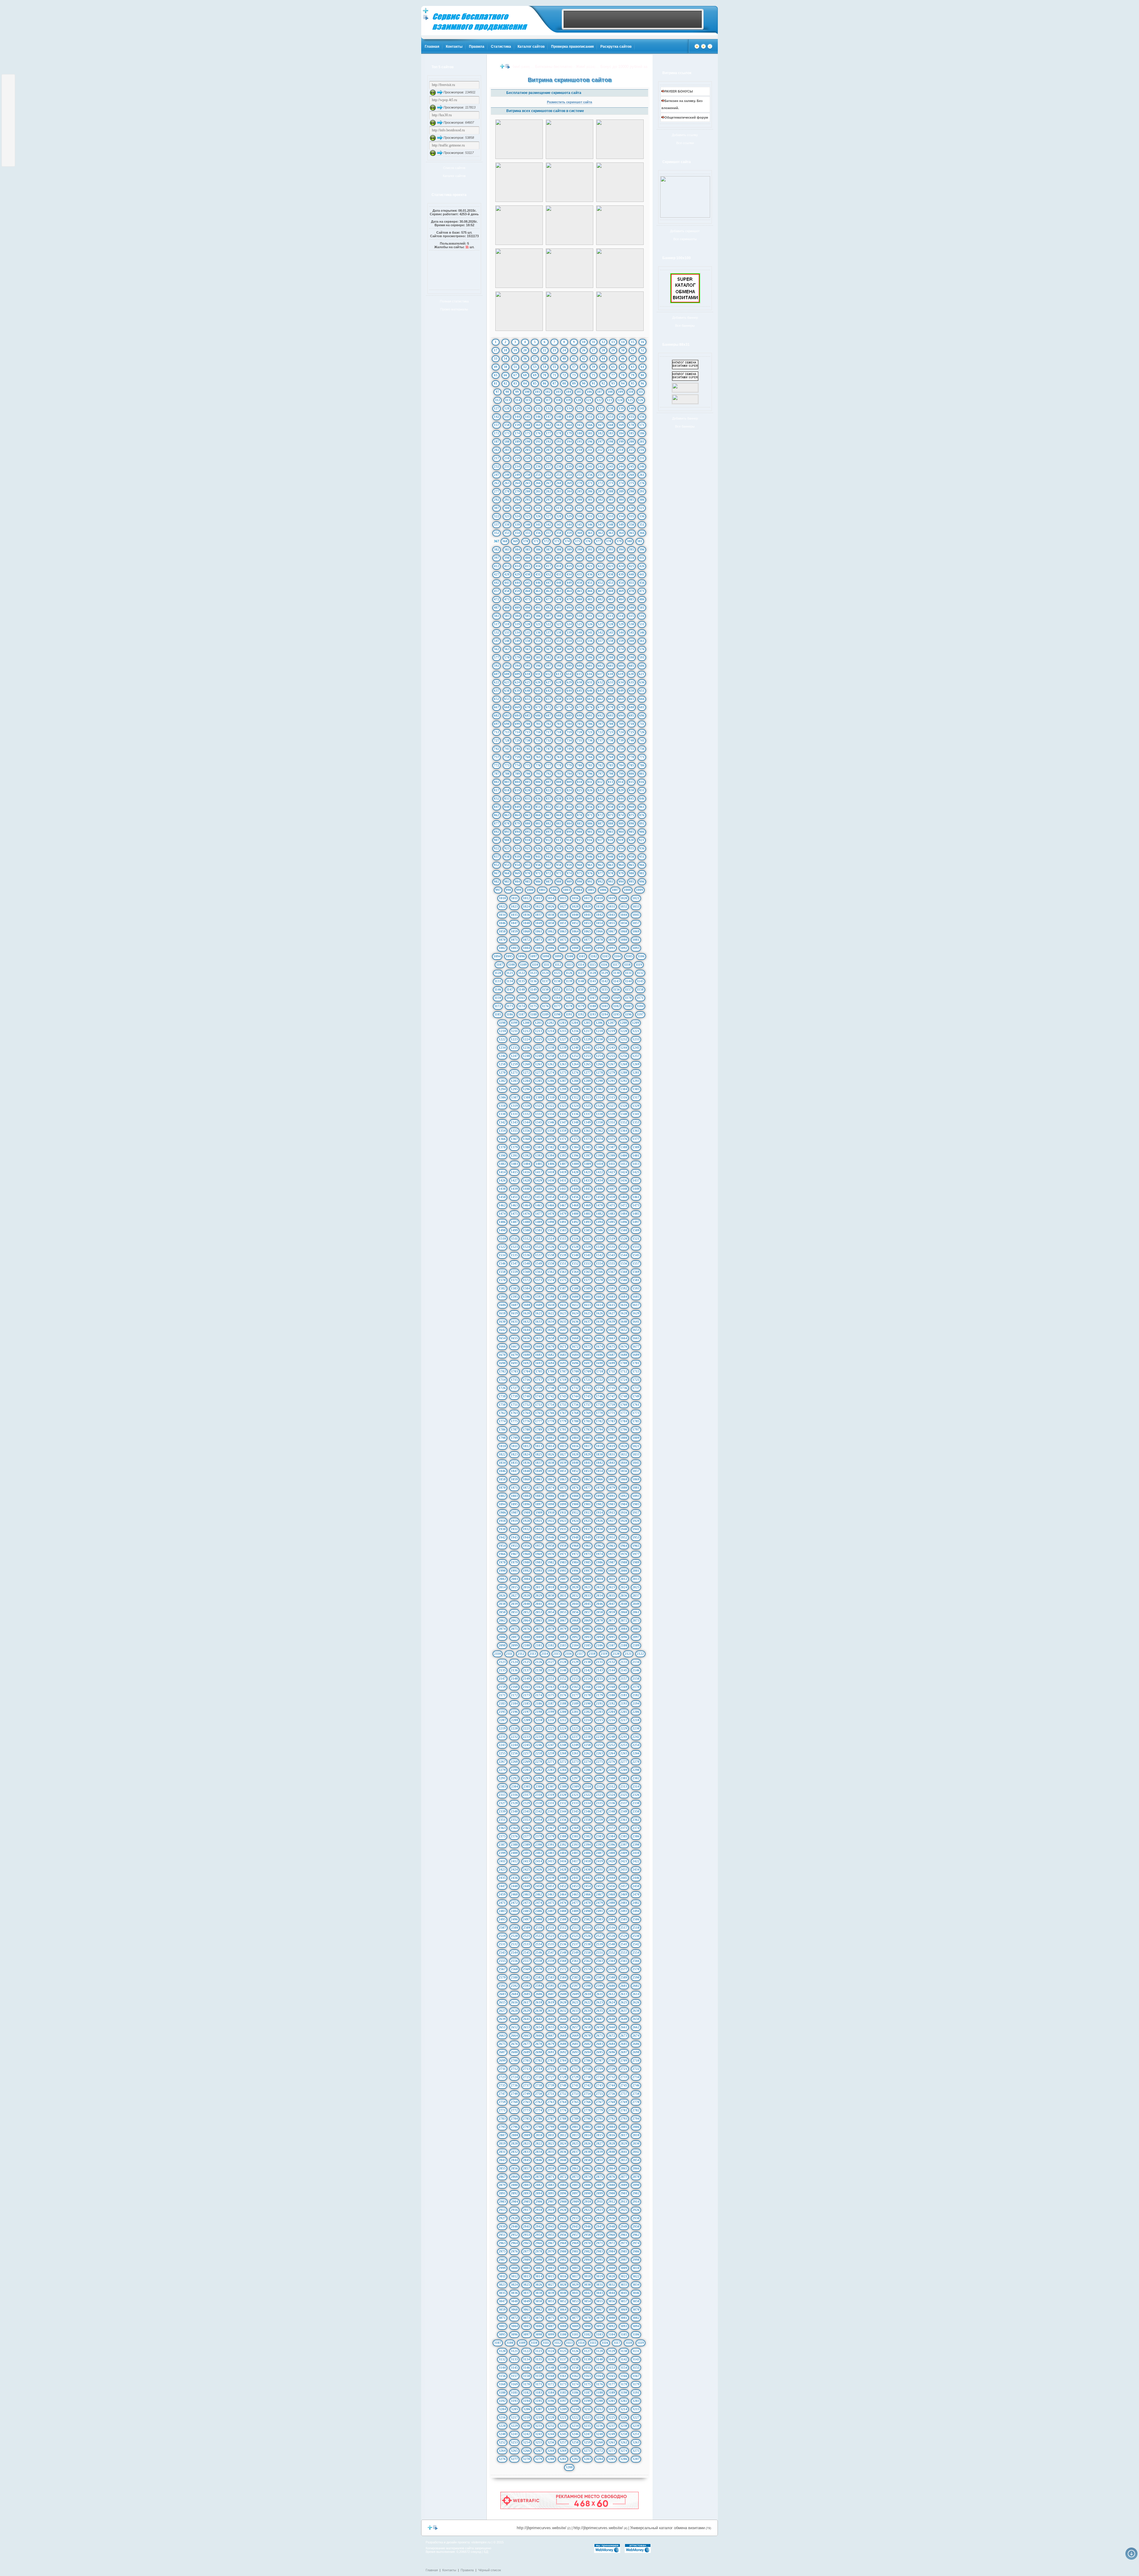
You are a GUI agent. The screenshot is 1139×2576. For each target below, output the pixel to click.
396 (642, 549)
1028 (575, 906)
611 (538, 674)
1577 (587, 1280)
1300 (575, 1089)
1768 (575, 1413)
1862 (551, 1479)
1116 (604, 965)
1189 (545, 1014)
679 (621, 707)
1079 (612, 940)
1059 (514, 931)
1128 (593, 973)
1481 (587, 1214)
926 (538, 848)
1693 (539, 1363)
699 (517, 724)
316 (590, 508)
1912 (575, 1512)
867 (548, 815)
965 (631, 865)
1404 (527, 1164)
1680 (526, 1355)
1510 (502, 1238)
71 (554, 375)
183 (611, 433)
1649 (587, 1330)
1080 (624, 940)
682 (497, 715)
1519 (612, 1238)
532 (497, 632)
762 (548, 757)
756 (642, 749)
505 (528, 616)
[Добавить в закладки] (703, 48)
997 (498, 890)
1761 (636, 1405)
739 (621, 740)
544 (621, 632)
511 (590, 616)
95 (633, 383)
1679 (514, 1355)
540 (580, 632)
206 (538, 450)
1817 (587, 1446)
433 (559, 574)
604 (621, 666)
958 (559, 865)
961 (590, 865)
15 (633, 342)
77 (613, 375)
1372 (575, 1139)
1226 (551, 1039)
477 (548, 599)
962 (600, 865)
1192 (581, 1014)
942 (548, 857)
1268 (624, 1064)
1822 (502, 1454)
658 (559, 699)
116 (538, 400)
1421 (587, 1172)
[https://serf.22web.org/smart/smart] (685, 288)
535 (528, 632)
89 (574, 383)
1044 (624, 915)
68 (525, 375)
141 (642, 408)
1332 (526, 1114)
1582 (502, 1288)
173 (507, 433)
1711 (612, 1371)
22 (545, 350)
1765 (539, 1413)
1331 (514, 1114)
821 (538, 790)
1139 (569, 981)
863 (507, 815)
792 (548, 774)
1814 (551, 1446)
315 (579, 508)
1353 (636, 1122)
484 (621, 599)
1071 (514, 940)
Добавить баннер (685, 318)
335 (631, 516)
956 (538, 865)
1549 (539, 1263)
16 (642, 342)
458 (507, 591)
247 (497, 475)
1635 (563, 1322)
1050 (551, 923)
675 (580, 707)
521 (538, 624)
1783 (612, 1421)
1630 (502, 1322)
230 (631, 458)
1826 (551, 1454)
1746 (599, 1396)
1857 (636, 1471)
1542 (599, 1255)
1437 (636, 1180)
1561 (539, 1272)
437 (600, 574)
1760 (624, 1405)
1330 (502, 1114)
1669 (539, 1346)
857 (600, 807)
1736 (624, 1388)
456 (642, 583)
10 (584, 342)
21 (535, 350)
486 (642, 599)
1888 (575, 1496)
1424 (624, 1172)
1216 (575, 1031)
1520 (624, 1238)
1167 (593, 998)
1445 (587, 1189)
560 (631, 641)
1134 (510, 981)
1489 (539, 1222)
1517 (587, 1238)
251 (538, 475)
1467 (563, 1205)
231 (642, 458)
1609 (539, 1305)
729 (517, 740)
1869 (636, 1479)
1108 (512, 965)
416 (538, 566)
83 (515, 383)
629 (569, 682)
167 (600, 425)
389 (569, 549)
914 (569, 840)
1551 (563, 1263)
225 (580, 458)
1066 (599, 931)
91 (594, 383)
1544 (624, 1255)
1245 (636, 1048)
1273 (539, 1072)
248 (507, 475)
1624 (575, 1313)
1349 (587, 1122)
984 (517, 881)
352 (497, 533)
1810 (502, 1446)
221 (538, 458)
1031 (612, 906)
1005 (591, 890)
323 (507, 516)
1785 (636, 1421)
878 (507, 823)
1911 (563, 1512)
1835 (514, 1463)
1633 (539, 1322)
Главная (432, 47)
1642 (502, 1330)
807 (548, 782)
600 (580, 666)
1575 (563, 1280)
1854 (599, 1471)
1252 (575, 1056)
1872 (526, 1488)
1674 (599, 1346)
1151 (557, 989)
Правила (477, 47)
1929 (636, 1521)
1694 (551, 1363)
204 (517, 450)
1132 (640, 973)
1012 (526, 898)
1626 (599, 1313)
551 (538, 641)
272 (600, 483)
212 (600, 450)
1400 (624, 1155)
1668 (526, 1346)
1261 (539, 1064)
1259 (514, 1064)
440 (631, 574)
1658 (551, 1338)
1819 (612, 1446)
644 (569, 691)
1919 (514, 1521)
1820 (624, 1446)
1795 (612, 1429)
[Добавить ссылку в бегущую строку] (502, 68)
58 (584, 367)
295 (528, 500)
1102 (594, 956)
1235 (514, 1048)
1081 (636, 940)
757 (497, 757)
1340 (624, 1114)
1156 (617, 989)
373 (557, 541)
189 (517, 441)
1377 (636, 1139)
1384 (575, 1147)
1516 (575, 1238)
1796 (624, 1429)
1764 (526, 1413)
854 (569, 807)
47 (633, 358)
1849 (539, 1471)
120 (578, 400)
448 (559, 583)
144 (517, 417)
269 (569, 483)
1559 (514, 1272)
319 (621, 508)
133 (559, 408)
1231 (612, 1039)
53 (535, 367)
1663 (612, 1338)
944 (569, 857)
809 (569, 782)
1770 (599, 1413)
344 (569, 525)
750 (580, 749)
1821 (636, 1446)
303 (611, 500)
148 (559, 417)
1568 (624, 1272)
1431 (563, 1180)
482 (600, 599)
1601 (587, 1297)
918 (610, 840)
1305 (636, 1089)
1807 (612, 1438)
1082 (502, 948)
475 (528, 599)
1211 (514, 1031)
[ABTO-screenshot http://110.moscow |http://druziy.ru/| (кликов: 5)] (569, 268)
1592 (624, 1288)
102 (548, 392)
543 (611, 632)
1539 (563, 1255)
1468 (575, 1205)
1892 (624, 1496)
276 (642, 483)
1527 (563, 1247)
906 (642, 832)
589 (621, 657)
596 (538, 666)
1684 (575, 1355)
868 (559, 815)
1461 (636, 1197)
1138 (557, 981)
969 (517, 873)
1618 (502, 1313)
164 (569, 425)
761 (538, 757)
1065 (587, 931)
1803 (563, 1438)
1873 (539, 1488)
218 (507, 458)
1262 (551, 1064)
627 (548, 682)
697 (497, 724)
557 (600, 641)
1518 (599, 1238)
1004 (579, 890)
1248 (526, 1056)
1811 (514, 1446)
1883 (514, 1496)
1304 (624, 1089)
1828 (575, 1454)
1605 (636, 1297)
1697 (587, 1363)
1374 (599, 1139)
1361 (587, 1131)
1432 (575, 1180)
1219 (612, 1031)
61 (613, 367)
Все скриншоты (685, 239)
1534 (502, 1255)
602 (600, 666)
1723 (612, 1380)
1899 (563, 1504)
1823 (514, 1454)
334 (621, 516)
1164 (557, 998)
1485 (636, 1214)
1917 (636, 1512)
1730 (551, 1388)
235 (528, 466)
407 (600, 558)
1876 (575, 1488)
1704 (527, 1371)
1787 (514, 1429)
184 (621, 433)
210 (580, 450)
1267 (612, 1064)
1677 (636, 1346)
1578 (599, 1280)
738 (611, 740)
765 (580, 757)
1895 (514, 1504)
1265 (587, 1064)
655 (528, 699)
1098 (546, 956)
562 (497, 649)
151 (590, 417)
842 (600, 798)
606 (642, 666)
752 (600, 749)
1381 (539, 1147)
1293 (636, 1081)
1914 (599, 1512)
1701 (636, 1363)
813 (610, 782)
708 (611, 724)
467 (600, 591)
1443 (563, 1189)
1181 (605, 1006)
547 (497, 641)
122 (599, 400)
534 (517, 632)
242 (600, 466)
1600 (575, 1297)
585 (580, 657)
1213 (539, 1031)
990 (580, 881)
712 (497, 732)
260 (631, 475)
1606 (502, 1305)
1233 (636, 1039)
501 (642, 608)
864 (517, 815)
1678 (502, 1355)
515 (631, 616)
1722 (599, 1380)
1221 (636, 1031)
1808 (624, 1438)
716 (538, 732)
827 (600, 790)
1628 (624, 1313)
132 (548, 408)
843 (611, 798)
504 (517, 616)
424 (621, 566)
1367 (514, 1139)
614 (569, 674)
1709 (588, 1371)
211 (590, 450)
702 (548, 724)
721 (590, 732)
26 (584, 350)
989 (569, 881)
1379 (514, 1147)
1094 (497, 956)
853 (559, 807)
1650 (599, 1330)
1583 (514, 1288)
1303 (612, 1089)
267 (548, 483)
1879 (612, 1488)
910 (528, 840)
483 (611, 599)
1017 (587, 898)
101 (537, 392)
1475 (514, 1214)
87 (554, 383)
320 (631, 508)
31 (633, 350)
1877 (587, 1488)
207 (548, 450)
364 (621, 533)
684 (517, 715)
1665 (636, 1338)
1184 (640, 1006)
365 (631, 533)
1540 (575, 1255)
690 (580, 715)
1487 (514, 1222)
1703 (515, 1371)
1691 (514, 1363)
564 (517, 649)
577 (497, 657)
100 (527, 392)
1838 (551, 1463)
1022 (502, 906)
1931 (514, 1529)
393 (611, 549)
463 (559, 591)
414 (517, 566)
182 (600, 433)
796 (590, 774)
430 (528, 574)
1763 (514, 1413)
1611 (563, 1305)
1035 (514, 915)
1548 (526, 1263)
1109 (523, 965)
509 (569, 616)
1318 (502, 1106)
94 (623, 383)
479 (569, 599)
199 (621, 441)
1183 (628, 1006)
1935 (563, 1529)
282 (548, 491)
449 (569, 583)
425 (631, 566)
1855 (612, 1471)
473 (507, 599)
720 (580, 732)
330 (580, 516)
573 (611, 649)
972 (548, 873)
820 (528, 790)
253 (559, 475)
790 (528, 774)
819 (517, 790)
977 (600, 873)
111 (641, 392)
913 (559, 840)
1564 (575, 1272)
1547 (514, 1263)
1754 (551, 1405)
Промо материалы (454, 309)
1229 (587, 1039)
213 (610, 450)
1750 (502, 1405)
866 (538, 815)
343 (559, 525)
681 (642, 707)
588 (611, 657)
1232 (624, 1039)
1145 (640, 981)
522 (548, 624)
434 (569, 574)
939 (517, 857)
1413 (636, 1164)
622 (497, 682)
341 (538, 525)
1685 (587, 1355)
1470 (599, 1205)
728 (507, 740)
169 (621, 425)
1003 (567, 890)
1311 (563, 1097)
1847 (514, 1471)
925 (528, 848)
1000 (530, 890)
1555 (612, 1263)
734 (569, 740)
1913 (587, 1512)
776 (538, 765)
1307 (515, 1097)
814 (621, 782)
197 (600, 441)
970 (528, 873)
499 (621, 608)
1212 (526, 1031)
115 (528, 400)
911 (538, 840)
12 (603, 342)
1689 (636, 1355)
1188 (533, 1014)
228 (611, 458)
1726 (502, 1388)
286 (590, 491)
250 (528, 475)
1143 (617, 981)
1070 (502, 940)
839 (569, 798)
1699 (612, 1363)
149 (569, 417)
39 (554, 358)
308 (507, 508)
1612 (575, 1305)
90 (584, 383)
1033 (636, 906)
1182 (617, 1006)
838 (559, 798)
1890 (599, 1496)
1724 (624, 1380)
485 (631, 599)
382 (497, 549)
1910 (551, 1512)
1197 (640, 1014)
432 (548, 574)
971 (538, 873)
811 (590, 782)
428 (507, 574)
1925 (587, 1521)
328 (559, 516)
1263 (563, 1064)
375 (578, 541)
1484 (624, 1214)
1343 (514, 1122)
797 (600, 774)
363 (611, 533)
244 (621, 466)
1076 (575, 940)
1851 (563, 1471)
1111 (547, 965)
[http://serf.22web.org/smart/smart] (685, 376)
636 (642, 682)
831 (642, 790)
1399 (612, 1155)
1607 (515, 1305)
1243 (612, 1048)
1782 (599, 1421)
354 (517, 533)
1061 (539, 931)
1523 (514, 1247)
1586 (551, 1288)
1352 (624, 1122)
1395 (563, 1155)
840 (580, 798)
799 (621, 774)
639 (517, 691)
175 (528, 433)
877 (497, 823)
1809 (636, 1438)
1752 (526, 1405)
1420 (575, 1172)
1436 (624, 1180)
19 (515, 350)
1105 (629, 956)
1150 (545, 989)
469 (621, 591)
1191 (569, 1014)
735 (580, 740)
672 (548, 707)
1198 (502, 1023)
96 (642, 383)
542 (600, 632)
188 (507, 441)
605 (631, 666)
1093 (636, 948)
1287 (563, 1081)
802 (497, 782)
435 (580, 574)
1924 (575, 1521)
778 (559, 765)
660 (580, 699)
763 (559, 757)
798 (611, 774)
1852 (575, 1471)
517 (497, 624)
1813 (539, 1446)
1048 (526, 923)
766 (590, 757)
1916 (624, 1512)
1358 (551, 1131)
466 (590, 591)
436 (590, 574)
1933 (539, 1529)
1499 (514, 1230)
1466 (551, 1205)
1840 (575, 1463)
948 (611, 857)
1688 (624, 1355)
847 (497, 807)
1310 (551, 1097)
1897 (539, 1504)
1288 (575, 1081)
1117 (616, 965)
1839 (563, 1463)
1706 (551, 1371)
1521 (636, 1238)
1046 (502, 923)
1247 (514, 1056)
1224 (526, 1039)
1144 (628, 981)
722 (600, 732)
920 (631, 840)
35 (515, 358)
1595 (514, 1297)
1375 (612, 1139)
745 (528, 749)
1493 (587, 1222)
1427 (514, 1180)
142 (497, 417)
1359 (563, 1131)
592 (497, 666)
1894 (502, 1504)
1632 (526, 1322)
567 (548, 649)
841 (590, 798)
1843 (612, 1463)
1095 (509, 956)
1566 (599, 1272)
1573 (539, 1280)
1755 (563, 1405)
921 (642, 840)
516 (642, 616)
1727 (514, 1388)
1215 (563, 1031)
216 (642, 450)
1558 (502, 1272)
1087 (563, 948)
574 (621, 649)
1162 (533, 998)
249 (517, 475)
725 (631, 732)
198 (611, 441)
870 (580, 815)
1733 (587, 1388)
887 (600, 823)
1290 (599, 1081)
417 (548, 566)
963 (611, 865)
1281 (636, 1072)
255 (580, 475)
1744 (575, 1396)
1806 (599, 1438)
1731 (563, 1388)
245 (631, 466)
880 (528, 823)
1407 (563, 1164)
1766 (551, 1413)
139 (621, 408)
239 (569, 466)
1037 (539, 915)
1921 (539, 1521)
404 (569, 558)
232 (497, 466)
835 (528, 798)
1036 (526, 915)
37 (535, 358)
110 (631, 392)
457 (497, 591)
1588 (575, 1288)
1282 (502, 1081)
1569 (636, 1272)
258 (611, 475)
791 (538, 774)
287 (600, 491)
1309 (539, 1097)
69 (535, 375)
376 (588, 541)
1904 (624, 1504)
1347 (563, 1122)
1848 (526, 1471)
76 (603, 375)
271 (590, 483)
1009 (640, 890)
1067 (612, 931)
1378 (502, 1147)
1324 (575, 1106)
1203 (563, 1023)
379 (619, 541)
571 (590, 649)
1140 (581, 981)
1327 (612, 1106)
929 (569, 848)
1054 (599, 923)
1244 (624, 1048)
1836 (526, 1463)
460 (528, 591)
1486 (502, 1222)
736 (590, 740)
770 (631, 757)
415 (528, 566)
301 (590, 500)
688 (559, 715)
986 (538, 881)
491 (538, 608)
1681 (539, 1355)
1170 (628, 998)
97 (497, 392)
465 (580, 591)
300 (580, 500)
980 (631, 873)
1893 (636, 1496)
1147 (510, 989)
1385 (587, 1147)
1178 (569, 1006)
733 (559, 740)
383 (507, 549)
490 (528, 608)
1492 (575, 1222)
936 (642, 848)
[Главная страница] (697, 48)
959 (569, 865)
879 (517, 823)
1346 (551, 1122)
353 (507, 533)
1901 (587, 1504)
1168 (605, 998)
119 (568, 400)
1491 (563, 1222)
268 (559, 483)
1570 (502, 1280)
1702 (502, 1371)
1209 (636, 1023)
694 (621, 715)
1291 (612, 1081)
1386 (599, 1147)
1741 (539, 1396)
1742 (551, 1396)
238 (559, 466)
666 (642, 699)
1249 (539, 1056)
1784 (624, 1421)
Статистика (501, 47)
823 (559, 790)
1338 (599, 1114)
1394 (551, 1155)
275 (631, 483)
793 (559, 774)
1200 (526, 1023)
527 (600, 624)
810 (580, 782)
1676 (624, 1346)
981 (642, 873)
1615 (612, 1305)
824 (569, 790)
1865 (587, 1479)
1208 (623, 1023)
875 (631, 815)
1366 (502, 1139)
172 (497, 433)
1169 (617, 998)
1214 (551, 1031)
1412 (624, 1164)
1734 (599, 1388)
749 (569, 749)
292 (497, 500)
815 (631, 782)
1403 (515, 1164)
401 (538, 558)
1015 (563, 898)
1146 (498, 989)
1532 (624, 1247)
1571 (514, 1280)
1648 (575, 1330)
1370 (551, 1139)
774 (517, 765)
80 (642, 375)
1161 (522, 998)
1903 (612, 1504)
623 (507, 682)
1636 (575, 1322)
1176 (545, 1006)
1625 (587, 1313)
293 (507, 500)
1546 (502, 1263)
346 (590, 525)
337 (497, 525)
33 (496, 358)
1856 (624, 1471)
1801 (539, 1438)
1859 (514, 1479)
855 (580, 807)
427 (497, 574)
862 (497, 815)
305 (631, 500)
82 (505, 383)
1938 (599, 1529)
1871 (514, 1488)
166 (590, 425)
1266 (599, 1064)
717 (548, 732)
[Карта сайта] (710, 48)
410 (631, 558)
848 (507, 807)
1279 (612, 1072)
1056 (624, 923)
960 (580, 865)
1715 (514, 1380)
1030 (599, 906)
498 (611, 608)
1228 (575, 1039)
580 (528, 657)
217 (497, 458)
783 (611, 765)
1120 (498, 973)
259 (621, 475)
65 (496, 375)
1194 (605, 1014)
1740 (526, 1396)
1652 (624, 1330)
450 (580, 583)
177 (548, 433)
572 (600, 649)
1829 (587, 1454)
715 (528, 732)
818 (507, 790)
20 (525, 350)
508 (559, 616)
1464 (526, 1205)
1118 (627, 965)
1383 (563, 1147)
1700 (624, 1363)
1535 (514, 1255)
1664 (624, 1338)
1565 (587, 1272)
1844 (624, 1463)
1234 (502, 1048)
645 (580, 691)
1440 (526, 1189)
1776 (526, 1421)
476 (538, 599)
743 (507, 749)
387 (548, 549)
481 (590, 599)
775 (528, 765)
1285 (539, 1081)
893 (507, 832)
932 (600, 848)
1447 (612, 1189)
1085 (539, 948)
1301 (587, 1089)
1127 (581, 973)
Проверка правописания (572, 47)
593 (507, 666)
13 (613, 342)
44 (603, 358)
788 (507, 774)
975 (580, 873)
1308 (527, 1097)
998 (508, 890)
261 (642, 475)
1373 (587, 1139)
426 (642, 566)
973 (559, 873)
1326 (599, 1106)
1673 (587, 1346)
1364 (624, 1131)
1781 (587, 1421)
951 (642, 857)
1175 (533, 1006)
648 (611, 691)
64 (642, 367)
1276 (575, 1072)
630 (580, 682)
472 (497, 599)
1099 (558, 956)
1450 (502, 1197)
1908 (527, 1512)
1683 (563, 1355)
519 (517, 624)
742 (497, 749)
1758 (599, 1405)
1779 (563, 1421)
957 (548, 865)
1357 (539, 1131)
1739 (514, 1396)
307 (497, 508)
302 (600, 500)
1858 (502, 1479)
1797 (636, 1429)
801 (642, 774)
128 (507, 408)
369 (515, 541)
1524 (526, 1247)
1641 (636, 1322)
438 (611, 574)
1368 (526, 1139)
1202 (551, 1023)
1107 (500, 965)
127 (497, 408)
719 (569, 732)
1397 (587, 1155)
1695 (563, 1363)
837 (548, 798)
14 (623, 342)
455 (631, 583)
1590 (599, 1288)
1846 (502, 1471)
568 (559, 649)
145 (528, 417)
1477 (539, 1214)
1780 (575, 1421)
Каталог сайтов (531, 47)
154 (621, 417)
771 (642, 757)
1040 (575, 915)
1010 (502, 898)
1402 (502, 1164)
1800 (526, 1438)
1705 (539, 1371)
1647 (563, 1330)
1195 (617, 1014)
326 (538, 516)
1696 (575, 1363)
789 (517, 774)
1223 (514, 1039)
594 (517, 666)
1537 (539, 1255)
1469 (587, 1205)
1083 (514, 948)
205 (528, 450)
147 (548, 417)
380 (629, 541)
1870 (502, 1488)
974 (569, 873)
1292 (624, 1081)
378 (609, 541)
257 (600, 475)
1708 (575, 1371)
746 (538, 749)
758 (507, 757)
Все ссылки (685, 143)
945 (580, 857)
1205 (587, 1023)
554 (569, 641)
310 (528, 508)
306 (642, 500)
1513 (539, 1238)
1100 (570, 956)
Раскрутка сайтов (616, 47)
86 (545, 383)
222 (548, 458)
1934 (551, 1529)
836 (538, 798)
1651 (612, 1330)
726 (642, 732)
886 (590, 823)
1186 (510, 1014)
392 (600, 549)
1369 (539, 1139)
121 (589, 400)
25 (574, 350)
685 (528, 715)
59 (594, 367)
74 (584, 375)
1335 (563, 1114)
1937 (587, 1529)
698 (507, 724)
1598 (551, 1297)
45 (613, 358)
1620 (526, 1313)
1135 (522, 981)
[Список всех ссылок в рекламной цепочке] (426, 19)
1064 (575, 931)
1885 (539, 1496)
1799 (514, 1438)
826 (590, 790)
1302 (599, 1089)
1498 (502, 1230)
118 (558, 400)
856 (590, 807)
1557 (636, 1263)
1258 (502, 1064)
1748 (624, 1396)
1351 (612, 1122)
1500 (526, 1230)
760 (528, 757)
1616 (624, 1305)
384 (517, 549)
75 (594, 375)
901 (590, 832)
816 (642, 782)
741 (642, 740)
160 (528, 425)
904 (621, 832)
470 (631, 591)
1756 (575, 1405)
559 (621, 641)
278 (507, 491)
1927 (612, 1521)
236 (538, 466)
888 (611, 823)
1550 (551, 1263)
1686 (599, 1355)
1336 (575, 1114)
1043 (612, 915)
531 (642, 624)
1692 (526, 1363)
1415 (514, 1172)
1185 (498, 1014)
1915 (612, 1512)
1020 (624, 898)
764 (569, 757)
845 (631, 798)
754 (621, 749)
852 (548, 807)
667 (497, 707)
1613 (587, 1305)
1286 (551, 1081)
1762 (502, 1413)
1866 (599, 1479)
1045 (636, 915)
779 (569, 765)
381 (640, 541)
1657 (539, 1338)
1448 (624, 1189)
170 (631, 425)
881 (538, 823)
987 (548, 881)
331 (590, 516)
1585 (539, 1288)
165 (580, 425)
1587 (563, 1288)
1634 (551, 1322)
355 (528, 533)
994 (621, 881)
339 (517, 525)
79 (633, 375)
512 (600, 616)
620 (631, 674)
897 (548, 832)
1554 (599, 1263)
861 (642, 807)
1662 (599, 1338)
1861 (539, 1479)
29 (613, 350)
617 (600, 674)
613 (559, 674)
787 (497, 774)
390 (580, 549)
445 (528, 583)
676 (590, 707)
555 (580, 641)
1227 (563, 1039)
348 (611, 525)
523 (559, 624)
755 (631, 749)
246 (642, 466)
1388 (624, 1147)
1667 (514, 1346)
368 (505, 541)
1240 (575, 1048)
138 (611, 408)
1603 (612, 1297)
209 (569, 450)
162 (548, 425)
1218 (599, 1031)
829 (621, 790)
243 (611, 466)
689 (569, 715)
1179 (581, 1006)
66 (505, 375)
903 (611, 832)
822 (548, 790)
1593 (636, 1288)
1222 (502, 1039)
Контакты (454, 47)
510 (580, 616)
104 (569, 392)
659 (569, 699)
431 (538, 574)
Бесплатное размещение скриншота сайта (544, 93)
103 (558, 392)
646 (590, 691)
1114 (581, 965)
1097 (534, 956)
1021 (636, 898)
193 (559, 441)
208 (559, 450)
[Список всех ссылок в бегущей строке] (508, 68)
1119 (639, 965)
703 (559, 724)
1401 (636, 1155)
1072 (526, 940)
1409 (588, 1164)
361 (590, 533)
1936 (575, 1529)
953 (507, 865)
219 (517, 458)
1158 (640, 989)
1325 (587, 1106)
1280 (624, 1072)
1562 (551, 1272)
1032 (624, 906)
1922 (551, 1521)
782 (600, 765)
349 (621, 525)
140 (631, 408)
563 (507, 649)
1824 (526, 1454)
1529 (587, 1247)
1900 (575, 1504)
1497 (636, 1222)
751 (590, 749)
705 (580, 724)
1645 (539, 1330)
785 (631, 765)
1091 (612, 948)
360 (580, 533)
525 (580, 624)
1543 (612, 1255)
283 (559, 491)
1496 (624, 1222)
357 (548, 533)
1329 (636, 1106)
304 (621, 500)
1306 (502, 1097)
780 (580, 765)
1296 (526, 1089)
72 (564, 375)
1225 (539, 1039)
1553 (587, 1263)
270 (580, 483)
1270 (502, 1072)
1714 (502, 1380)
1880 (624, 1488)
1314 (599, 1097)
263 (507, 483)
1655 (514, 1338)
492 (548, 608)
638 (507, 691)
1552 (575, 1263)
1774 (502, 1421)
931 (590, 848)
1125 (557, 973)
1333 (539, 1114)
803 (507, 782)
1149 (533, 989)
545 (631, 632)
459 (517, 591)
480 (580, 599)
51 (515, 367)
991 (590, 881)
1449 (636, 1189)
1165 (569, 998)
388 (559, 549)
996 (642, 881)
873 (611, 815)
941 (538, 857)
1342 (502, 1122)
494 (569, 608)
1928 (624, 1521)
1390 (502, 1155)
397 (497, 558)
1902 (599, 1504)
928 (559, 848)
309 (517, 508)
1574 (551, 1280)
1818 (599, 1446)
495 (580, 608)
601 (590, 666)
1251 (563, 1056)
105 (579, 392)
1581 (636, 1280)
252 (548, 475)
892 (497, 832)
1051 (563, 923)
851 (538, 807)
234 (517, 466)
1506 (599, 1230)
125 (630, 400)
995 (631, 881)
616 (590, 674)
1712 (624, 1371)
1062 (551, 931)
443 (507, 583)
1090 (599, 948)
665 (631, 699)
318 (610, 508)
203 (507, 450)
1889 (587, 1496)
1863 (563, 1479)
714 (517, 732)
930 (580, 848)
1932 (526, 1529)
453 (611, 583)
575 (631, 649)
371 (536, 541)
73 (574, 375)
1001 (542, 890)
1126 (569, 973)
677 (600, 707)
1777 (539, 1421)
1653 (636, 1330)
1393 (539, 1155)
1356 (526, 1131)
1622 (551, 1313)
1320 (526, 1106)
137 (600, 408)
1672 (575, 1346)
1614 (599, 1305)
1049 (539, 923)
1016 (575, 898)
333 (611, 516)
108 (610, 392)
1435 (612, 1180)
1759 (612, 1405)
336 (642, 516)
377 (598, 541)
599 (569, 666)
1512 (526, 1238)
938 (507, 857)
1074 (551, 940)
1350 (599, 1122)
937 (497, 857)
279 (517, 491)
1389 (636, 1147)
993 (611, 881)
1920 (526, 1521)
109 (621, 392)
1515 (563, 1238)
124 (620, 400)
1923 (563, 1521)
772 (497, 765)
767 (600, 757)
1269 (636, 1064)
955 (528, 865)
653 (507, 699)
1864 (575, 1479)
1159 (498, 998)
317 (600, 508)
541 (590, 632)
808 (559, 782)
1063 (563, 931)
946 (590, 857)
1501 (539, 1230)
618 (610, 674)
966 (642, 865)
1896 (526, 1504)
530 (631, 624)
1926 (599, 1521)
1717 (539, 1380)
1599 (563, 1297)
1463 (514, 1205)
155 (631, 417)
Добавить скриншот (685, 231)
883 (559, 823)
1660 (575, 1338)
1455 (563, 1197)
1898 (551, 1504)
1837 (539, 1463)
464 (569, 591)
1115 (593, 965)
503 (507, 616)
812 (600, 782)
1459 (612, 1197)
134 (569, 408)
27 (594, 350)
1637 (587, 1322)
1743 (563, 1396)
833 (507, 798)
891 (642, 823)
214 (621, 450)
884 (569, 823)
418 (559, 566)
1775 (514, 1421)
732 (548, 740)
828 (611, 790)
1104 (617, 956)
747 (548, 749)
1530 (599, 1247)
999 (519, 890)
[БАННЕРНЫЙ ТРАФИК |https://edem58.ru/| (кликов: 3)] (519, 225)
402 (548, 558)
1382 (551, 1147)
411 (642, 558)
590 (631, 657)
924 (517, 848)
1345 (539, 1122)
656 (538, 699)
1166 (581, 998)
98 (507, 392)
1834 (502, 1463)
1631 (514, 1322)
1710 (600, 1371)
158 (507, 425)
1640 (624, 1322)
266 (538, 483)
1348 (575, 1122)
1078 (599, 940)
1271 (514, 1072)
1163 (545, 998)
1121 (510, 973)
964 (621, 865)
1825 (539, 1454)
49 (496, 367)
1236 (526, 1048)
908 (507, 840)
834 (517, 798)
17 (496, 350)
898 (559, 832)
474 (517, 599)
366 (642, 533)
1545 (636, 1255)
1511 (514, 1238)
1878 (599, 1488)
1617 (636, 1305)
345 (580, 525)
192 (548, 441)
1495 (612, 1222)
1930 (502, 1529)
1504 (575, 1230)
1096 (521, 956)
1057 (636, 923)
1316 (624, 1097)
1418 (551, 1172)
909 (517, 840)
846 (642, 798)
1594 (502, 1297)
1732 (575, 1388)
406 (590, 558)
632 (600, 682)
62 (623, 367)
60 (603, 367)
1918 (502, 1521)
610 (528, 674)
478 (559, 599)
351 (642, 525)
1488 (526, 1222)
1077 (587, 940)
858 (611, 807)
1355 (514, 1131)
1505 (587, 1230)
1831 (612, 1454)
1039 (563, 915)
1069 (636, 931)
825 (580, 790)
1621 (539, 1313)
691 (590, 715)
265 (528, 483)
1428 (526, 1180)
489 (517, 608)
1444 (575, 1189)
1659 (563, 1338)
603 (611, 666)
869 (569, 815)
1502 (551, 1230)
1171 (640, 998)
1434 (599, 1180)
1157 (628, 989)
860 (631, 807)
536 (538, 632)
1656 (526, 1338)
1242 (599, 1048)
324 (517, 516)
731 (538, 740)
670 (528, 707)
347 (600, 525)
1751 (514, 1405)
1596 (526, 1297)
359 (569, 533)
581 (538, 657)
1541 (587, 1255)
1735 (612, 1388)
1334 (551, 1114)
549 (517, 641)
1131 (628, 973)
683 (507, 715)
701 (538, 724)
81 (496, 383)
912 (548, 840)
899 (569, 832)
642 (548, 691)
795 (580, 774)
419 (569, 566)
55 (554, 367)
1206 (599, 1023)
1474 (502, 1214)
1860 (526, 1479)
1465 (539, 1205)
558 (611, 641)
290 (631, 491)
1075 (563, 940)
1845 (636, 1463)
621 (642, 674)
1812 (526, 1446)
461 (538, 591)
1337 (587, 1114)
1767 (563, 1413)
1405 (539, 1164)
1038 (551, 915)
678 (611, 707)
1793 (587, 1429)
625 (528, 682)
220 (528, 458)
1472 (624, 1205)
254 (569, 475)
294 (517, 500)
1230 (599, 1039)
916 (590, 840)
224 (569, 458)
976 (590, 873)
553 (559, 641)
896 (538, 832)
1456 (575, 1197)
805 (528, 782)
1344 (526, 1122)
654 (517, 699)
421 (590, 566)
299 (569, 500)
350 (631, 525)
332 (600, 516)
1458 (599, 1197)
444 (517, 583)
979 (621, 873)
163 (559, 425)
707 (600, 724)
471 (642, 591)
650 (631, 691)
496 (590, 608)
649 (621, 691)
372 (546, 541)
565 (528, 649)
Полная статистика (454, 301)
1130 (617, 973)
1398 (599, 1155)
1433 (587, 1180)
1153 (581, 989)
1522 (502, 1247)
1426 (502, 1180)
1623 (563, 1313)
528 (611, 624)
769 (621, 757)
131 (538, 408)
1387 (612, 1147)
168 (611, 425)
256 (590, 475)
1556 (624, 1263)
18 (505, 350)
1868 (624, 1479)
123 (610, 400)
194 (569, 441)
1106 (641, 956)
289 (621, 491)
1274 (551, 1072)
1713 (636, 1371)
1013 (539, 898)
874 (621, 815)
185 (631, 433)
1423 (612, 1172)
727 (497, 740)
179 (569, 433)
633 (611, 682)
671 (538, 707)
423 (611, 566)
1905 (636, 1504)
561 (642, 641)
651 (642, 691)
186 (642, 433)
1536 (526, 1255)
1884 (526, 1496)
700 (528, 724)
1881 (636, 1488)
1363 (612, 1131)
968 (507, 873)
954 (517, 865)
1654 (502, 1338)
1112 (558, 965)
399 (517, 558)
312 (548, 508)
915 (579, 840)
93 (613, 383)
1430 (551, 1180)
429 (517, 574)
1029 (587, 906)
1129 (605, 973)
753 (611, 749)
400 (528, 558)
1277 (587, 1072)
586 (590, 657)
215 (631, 450)
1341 (636, 1114)
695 (631, 715)
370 (526, 541)
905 (631, 832)
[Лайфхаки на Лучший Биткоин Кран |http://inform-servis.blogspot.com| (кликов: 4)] (569, 311)
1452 (526, 1197)
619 (621, 674)
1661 (587, 1338)
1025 (539, 906)
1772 (624, 1413)
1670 (551, 1346)
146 (538, 417)
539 (569, 632)
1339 (612, 1114)
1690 (502, 1363)
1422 (599, 1172)
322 (497, 516)
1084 (526, 948)
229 (621, 458)
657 (548, 699)
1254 (599, 1056)
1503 (563, 1230)
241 (590, 466)
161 (538, 425)
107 (600, 392)
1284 (526, 1081)
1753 (539, 1405)
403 (559, 558)
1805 (587, 1438)
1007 (615, 890)
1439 (514, 1189)
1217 (587, 1031)
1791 (563, 1429)
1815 (563, 1446)
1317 (636, 1097)
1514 (551, 1238)
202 (497, 450)
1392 (526, 1155)
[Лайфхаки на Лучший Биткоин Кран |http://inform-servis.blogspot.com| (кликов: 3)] (620, 182)
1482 (599, 1214)
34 (505, 358)
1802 (551, 1438)
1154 (593, 989)
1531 (612, 1247)
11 (594, 342)
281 (538, 491)
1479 (563, 1214)
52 (525, 367)
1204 (575, 1023)
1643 (514, 1330)
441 (642, 574)
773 (507, 765)
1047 (514, 923)
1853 (587, 1471)
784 (621, 765)
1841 (587, 1463)
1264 (575, 1064)
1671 (563, 1346)
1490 (551, 1222)
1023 (514, 906)
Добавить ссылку (685, 135)
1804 (575, 1438)
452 (600, 583)
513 (610, 616)
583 (559, 657)
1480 (575, 1214)
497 (600, 608)
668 (507, 707)
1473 (636, 1205)
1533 (636, 1247)
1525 (539, 1247)
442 (497, 583)
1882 (502, 1496)
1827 (563, 1454)
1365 (636, 1131)
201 (642, 441)
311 (538, 508)
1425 (636, 1172)
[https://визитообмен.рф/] (685, 388)
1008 (627, 890)
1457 (587, 1197)
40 (564, 358)
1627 (612, 1313)
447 (548, 583)
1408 (575, 1164)
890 (631, 823)
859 (621, 807)
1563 (563, 1272)
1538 (551, 1255)
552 (548, 641)
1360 (575, 1131)
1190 (557, 1014)
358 (559, 533)
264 (517, 483)
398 (507, 558)
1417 (539, 1172)
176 (538, 433)
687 (548, 715)
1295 (514, 1089)
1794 (599, 1429)
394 (621, 549)
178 (559, 433)
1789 (539, 1429)
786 (642, 765)
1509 (636, 1230)
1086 (551, 948)
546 (642, 632)
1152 (569, 989)
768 (611, 757)
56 (564, 367)
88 (564, 383)
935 (631, 848)
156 (642, 417)
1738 (502, 1396)
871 (590, 815)
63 (633, 367)
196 (590, 441)
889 (621, 823)
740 (631, 740)
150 (580, 417)
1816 (575, 1446)
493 (559, 608)
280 (528, 491)
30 (623, 350)
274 (621, 483)
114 (518, 400)
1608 (527, 1305)
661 (590, 699)
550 (528, 641)
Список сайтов (454, 168)
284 (569, 491)
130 (528, 408)
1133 (498, 981)
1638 (599, 1322)
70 (545, 375)
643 (559, 691)
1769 (587, 1413)
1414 (502, 1172)
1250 (551, 1056)
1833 (636, 1454)
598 (559, 666)
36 (525, 358)
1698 (599, 1363)
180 (580, 433)
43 (594, 358)
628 (559, 682)
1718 (551, 1380)
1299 (563, 1089)
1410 (600, 1164)
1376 (624, 1139)
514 (621, 616)
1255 (612, 1056)
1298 (551, 1089)
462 (548, 591)
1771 (612, 1413)
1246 (502, 1056)
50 (505, 367)
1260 (526, 1064)
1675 (612, 1346)
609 (517, 674)
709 (621, 724)
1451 (514, 1197)
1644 (526, 1330)
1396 (575, 1155)
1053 (587, 923)
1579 (612, 1280)
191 (538, 441)
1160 (510, 998)
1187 (522, 1014)
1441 (539, 1189)
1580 (624, 1280)
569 (569, 649)
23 (554, 350)
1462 (502, 1205)
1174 (522, 1006)
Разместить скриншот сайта (569, 102)
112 (498, 400)
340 (528, 525)
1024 (526, 906)
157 (497, 425)
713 (507, 732)
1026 (551, 906)
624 (517, 682)
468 (611, 591)
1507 (612, 1230)
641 (538, 691)
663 (611, 699)
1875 (563, 1488)
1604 (624, 1297)
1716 (526, 1380)
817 (497, 790)
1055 (612, 923)
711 (642, 724)
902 (600, 832)
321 (642, 508)
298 (559, 500)
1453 (539, 1197)
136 (590, 408)
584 (569, 657)
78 (623, 375)
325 (528, 516)
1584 (526, 1288)
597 (548, 666)
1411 (612, 1164)
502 (497, 616)
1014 (551, 898)
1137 (545, 981)
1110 (535, 965)
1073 (539, 940)
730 (528, 740)
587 (600, 657)
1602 (599, 1297)
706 (590, 724)
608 (507, 674)
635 (631, 682)
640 (528, 691)
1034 (502, 915)
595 (528, 666)
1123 (533, 973)
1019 (612, 898)
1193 (593, 1014)
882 (548, 823)
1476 (526, 1214)
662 (600, 699)
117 (548, 400)
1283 (514, 1081)
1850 (551, 1471)
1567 (612, 1272)
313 (559, 508)
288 (611, 491)
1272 (526, 1072)
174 (517, 433)
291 (642, 491)
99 (517, 392)
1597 (539, 1297)
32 (642, 350)
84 (525, 383)
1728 (526, 1388)
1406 (551, 1164)
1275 (563, 1072)
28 (603, 350)
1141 (593, 981)
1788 (526, 1429)
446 (538, 583)
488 (507, 608)
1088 (575, 948)
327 (548, 516)
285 (580, 491)
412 (497, 566)
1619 (514, 1313)
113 (508, 400)
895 (528, 832)
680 (631, 707)
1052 (575, 923)
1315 (612, 1097)
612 (548, 674)
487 (497, 608)
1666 (502, 1346)
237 (548, 466)
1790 (551, 1429)
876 (642, 815)
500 (631, 608)
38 (545, 358)
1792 (575, 1429)
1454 (551, 1197)
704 (569, 724)
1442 (551, 1189)
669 (517, 707)
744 (517, 749)
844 (621, 798)
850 (528, 807)
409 (621, 558)
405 (580, 558)
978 (611, 873)
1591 (612, 1288)
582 (548, 657)
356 (538, 533)
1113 (569, 965)
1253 (587, 1056)
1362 (599, 1131)
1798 (502, 1438)
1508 (624, 1230)
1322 (551, 1106)
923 (507, 848)
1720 (575, 1380)
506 (538, 616)
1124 (545, 973)
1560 (526, 1272)
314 (569, 508)
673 (559, 707)
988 (559, 881)
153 (611, 417)
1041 (587, 915)
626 (538, 682)
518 (507, 624)
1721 (587, 1380)
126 (641, 400)
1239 (563, 1048)
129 (517, 408)
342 (548, 525)
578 (507, 657)
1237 (539, 1048)
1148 (522, 989)
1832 (624, 1454)
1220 (624, 1031)
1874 (551, 1488)
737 (600, 740)
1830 (599, 1454)
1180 (593, 1006)
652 (497, 699)
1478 (551, 1214)
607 (497, 674)
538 (559, 632)
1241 (587, 1048)
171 (642, 425)
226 (590, 458)
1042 (599, 915)
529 (621, 624)
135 (580, 408)
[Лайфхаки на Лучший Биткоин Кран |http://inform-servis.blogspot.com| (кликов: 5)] (519, 268)
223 (559, 458)
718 (559, 732)
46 (623, 358)
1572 (526, 1280)
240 (580, 466)
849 (517, 807)
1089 (587, 948)
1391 (514, 1155)
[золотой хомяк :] (685, 197)
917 (600, 840)
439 (621, 574)
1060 (526, 931)
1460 (624, 1197)
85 (535, 383)
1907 (515, 1512)
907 (497, 840)
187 (497, 441)
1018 (599, 898)
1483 (612, 1214)
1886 (551, 1496)
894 (517, 832)
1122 (522, 973)
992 (600, 881)
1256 (624, 1056)
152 (600, 417)
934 (621, 848)
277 (497, 491)
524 (569, 624)
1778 (551, 1421)
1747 (612, 1396)
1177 (557, 1006)
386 (538, 549)
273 (611, 483)
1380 (526, 1147)
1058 (502, 931)
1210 (502, 1031)
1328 (624, 1106)
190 (528, 441)
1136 (533, 981)
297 (548, 500)
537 (548, 632)
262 (497, 483)
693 (611, 715)
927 (548, 848)
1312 (575, 1097)
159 (517, 425)
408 (611, 558)
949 (621, 857)
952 (497, 865)
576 (642, 649)
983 (507, 881)
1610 (551, 1305)
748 (559, 749)
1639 (612, 1322)
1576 (575, 1280)
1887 (563, 1496)
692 (600, 715)
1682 (551, 1355)
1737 (636, 1388)
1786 (502, 1429)
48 (642, 358)
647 (600, 691)
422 (600, 566)
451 (590, 583)
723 (611, 732)
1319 (514, 1106)
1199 (514, 1023)
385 (528, 549)
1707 (563, 1371)
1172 (498, 1006)
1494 (599, 1222)
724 (621, 732)
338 (507, 525)
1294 (502, 1089)
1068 (624, 931)
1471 (612, 1205)
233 (507, 466)
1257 (636, 1056)
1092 (624, 948)
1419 (563, 1172)
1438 (502, 1189)
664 (621, 699)
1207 (611, 1023)
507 (548, 616)
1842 (599, 1463)
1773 (636, 1413)
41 (574, 358)
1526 (551, 1247)
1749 (636, 1396)
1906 (502, 1512)
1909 (539, 1512)
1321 (539, 1106)
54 (545, 367)
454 (621, 583)
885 (580, 823)
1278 (599, 1072)
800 (631, 774)
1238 (551, 1048)
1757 (587, 1405)
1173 (510, 1006)
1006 (603, 890)
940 (528, 857)
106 (589, 392)
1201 (538, 1023)
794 (569, 774)
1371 (563, 1139)
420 (580, 566)
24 (564, 350)
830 (631, 790)
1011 (514, 898)
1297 (539, 1089)
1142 (605, 981)
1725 (636, 1380)
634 (621, 682)
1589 (587, 1288)
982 (497, 881)
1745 (587, 1396)
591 (642, 657)
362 (600, 533)
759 (517, 757)
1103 (606, 956)
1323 (563, 1106)
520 (528, 624)
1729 (539, 1388)
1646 (551, 1330)
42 (584, 358)
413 (507, 566)
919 (621, 840)
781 (590, 765)
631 (590, 682)
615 (579, 674)
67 (515, 375)
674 (569, 707)
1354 (502, 1131)
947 (600, 857)
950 (631, 857)
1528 (575, 1247)
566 (538, 649)
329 (569, 516)
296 (538, 500)
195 (580, 441)
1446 (599, 1189)
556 (590, 641)
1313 (587, 1097)
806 (538, 782)
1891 (612, 1496)
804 (517, 782)
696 (642, 715)
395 (631, 549)
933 (611, 848)
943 (559, 857)
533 (507, 632)
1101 (582, 956)
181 (590, 433)
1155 (605, 989)
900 (580, 832)
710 (631, 724)
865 (528, 815)
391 (590, 549)
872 (600, 815)
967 (497, 873)
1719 (563, 1380)
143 (507, 417)
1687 (612, 1355)
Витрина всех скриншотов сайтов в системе (545, 111)
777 (548, 765)
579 (517, 657)
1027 (563, 906)
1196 (628, 1014)
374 (567, 541)
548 (507, 641)
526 (590, 624)
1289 (587, 1081)
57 (574, 367)
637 (497, 691)
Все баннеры (685, 326)
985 (528, 881)
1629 (636, 1313)
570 (580, 649)
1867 (612, 1479)
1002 (554, 890)
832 (497, 798)
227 (600, 458)
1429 (539, 1180)
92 (603, 383)
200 (631, 441)
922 (497, 848)
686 (538, 715)
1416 (526, 1172)
